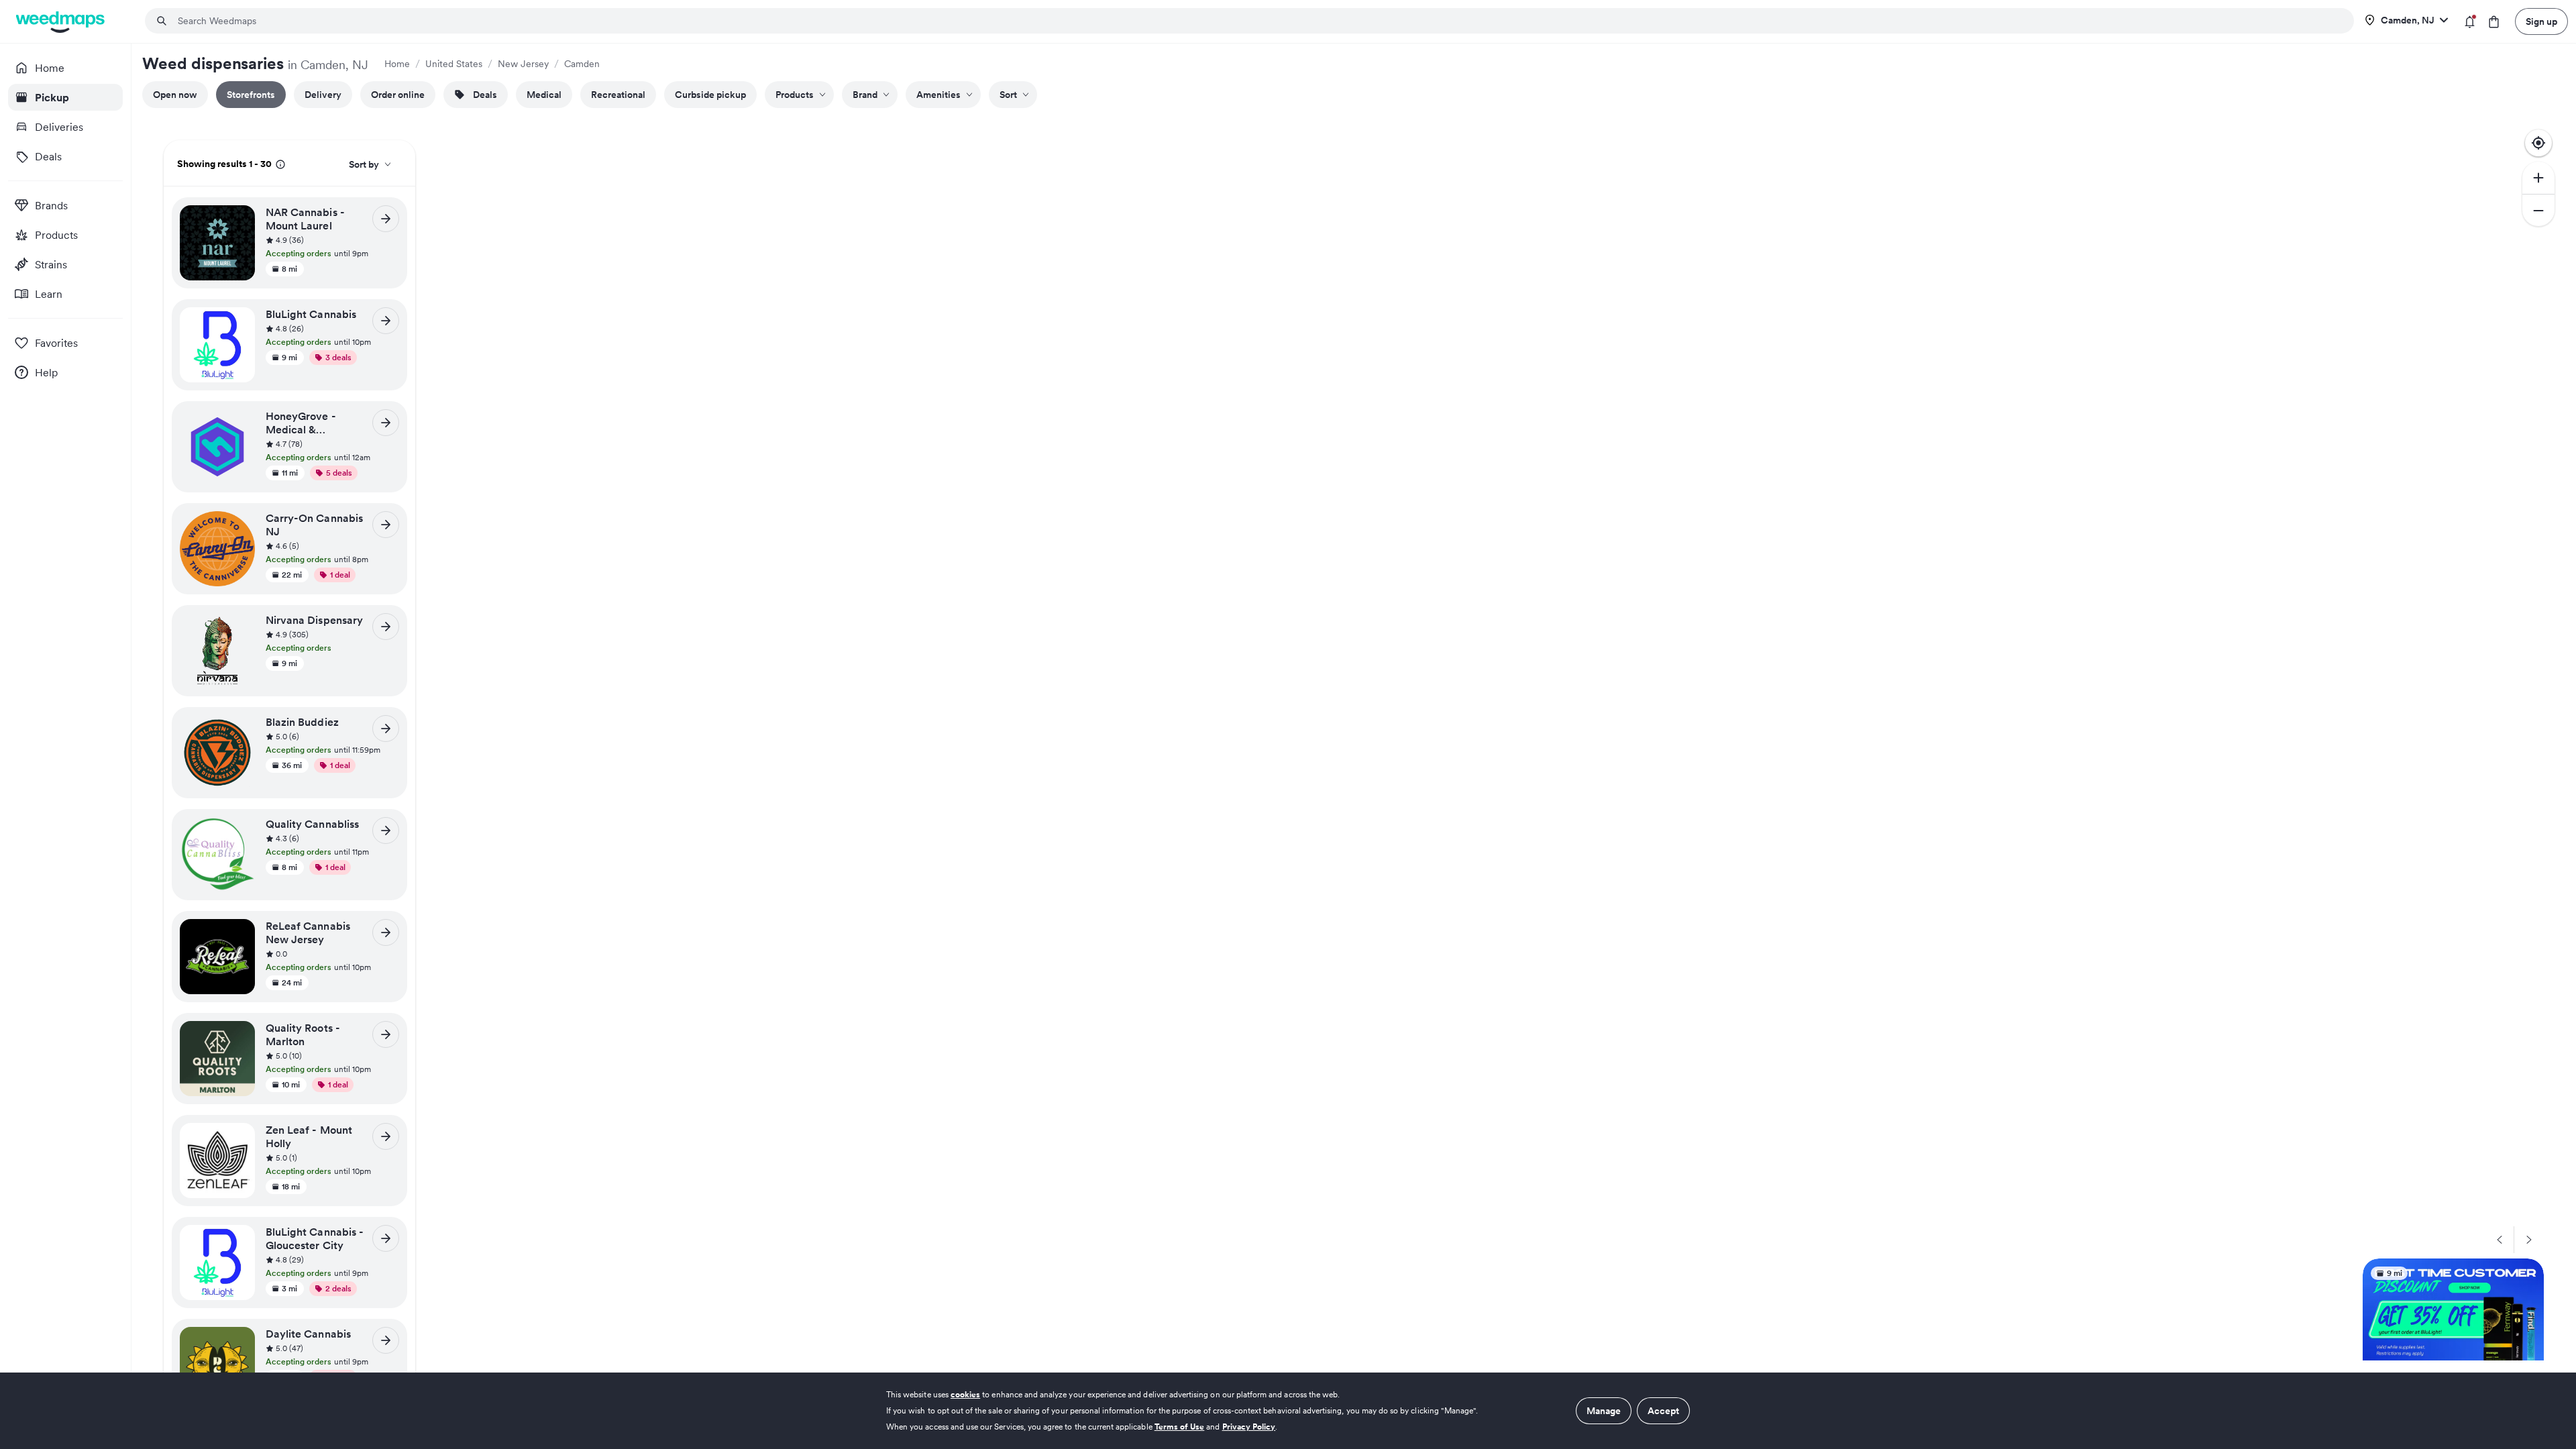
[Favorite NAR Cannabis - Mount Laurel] (240, 219)
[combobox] (1257, 21)
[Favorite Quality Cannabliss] (240, 831)
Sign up (2541, 21)
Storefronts (251, 95)
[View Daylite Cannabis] (386, 1340)
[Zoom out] (2538, 210)
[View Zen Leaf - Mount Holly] (386, 1136)
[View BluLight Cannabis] (386, 321)
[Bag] (2494, 22)
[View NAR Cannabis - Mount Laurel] (386, 219)
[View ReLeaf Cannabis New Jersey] (386, 932)
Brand (865, 95)
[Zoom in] (2538, 178)
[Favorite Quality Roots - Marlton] (240, 1035)
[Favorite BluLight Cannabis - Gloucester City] (240, 1239)
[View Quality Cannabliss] (386, 830)
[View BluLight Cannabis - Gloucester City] (386, 1238)
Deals (485, 95)
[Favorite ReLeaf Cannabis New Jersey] (240, 933)
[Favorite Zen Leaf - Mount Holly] (240, 1137)
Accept (1663, 1411)
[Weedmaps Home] (61, 22)
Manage (1604, 1411)
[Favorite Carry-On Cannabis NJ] (240, 525)
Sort (1008, 95)
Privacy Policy (1249, 1427)
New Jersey (523, 64)
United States (454, 64)
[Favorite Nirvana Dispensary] (240, 627)
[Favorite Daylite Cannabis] (240, 1341)
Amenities (938, 95)
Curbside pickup (710, 95)
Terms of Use (1180, 1427)
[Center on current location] (2538, 143)
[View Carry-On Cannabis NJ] (386, 525)
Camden (582, 64)
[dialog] (1288, 1411)
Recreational (618, 95)
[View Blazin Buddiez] (386, 729)
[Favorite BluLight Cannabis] (240, 321)
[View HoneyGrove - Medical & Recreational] (386, 423)
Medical (544, 95)
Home (397, 64)
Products (795, 95)
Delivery (323, 95)
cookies (965, 1394)
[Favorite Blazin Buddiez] (240, 729)
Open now (175, 95)
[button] (332, 241)
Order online (398, 95)
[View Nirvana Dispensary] (386, 627)
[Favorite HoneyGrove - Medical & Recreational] (240, 423)
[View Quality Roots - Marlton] (386, 1034)
